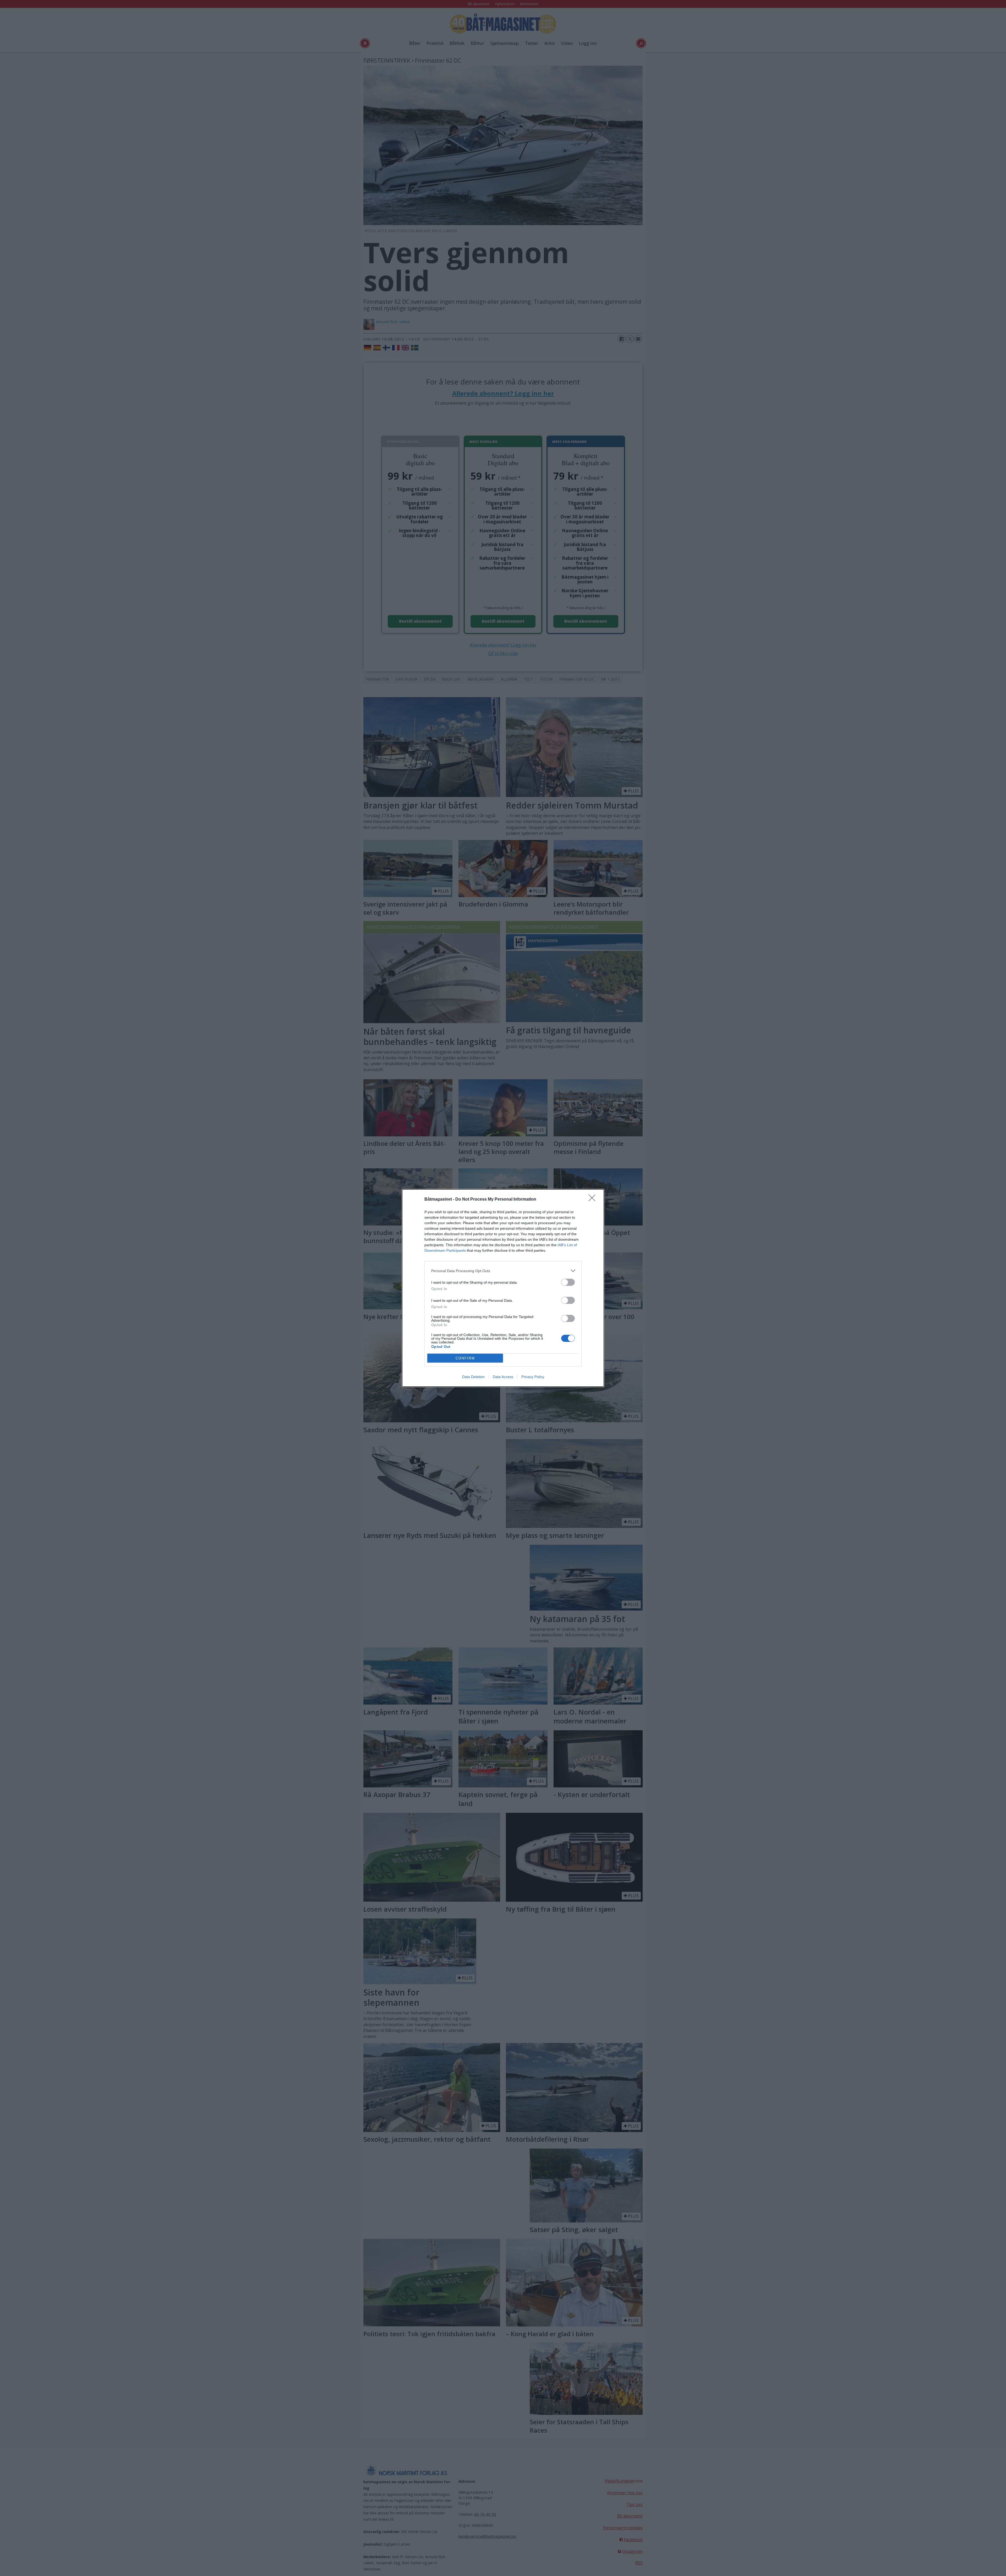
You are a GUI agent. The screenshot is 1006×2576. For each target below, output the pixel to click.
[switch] (568, 1282)
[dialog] (503, 1288)
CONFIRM (465, 1358)
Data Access (503, 1377)
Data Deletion (473, 1377)
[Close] (594, 1200)
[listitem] (503, 1271)
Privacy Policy (533, 1377)
